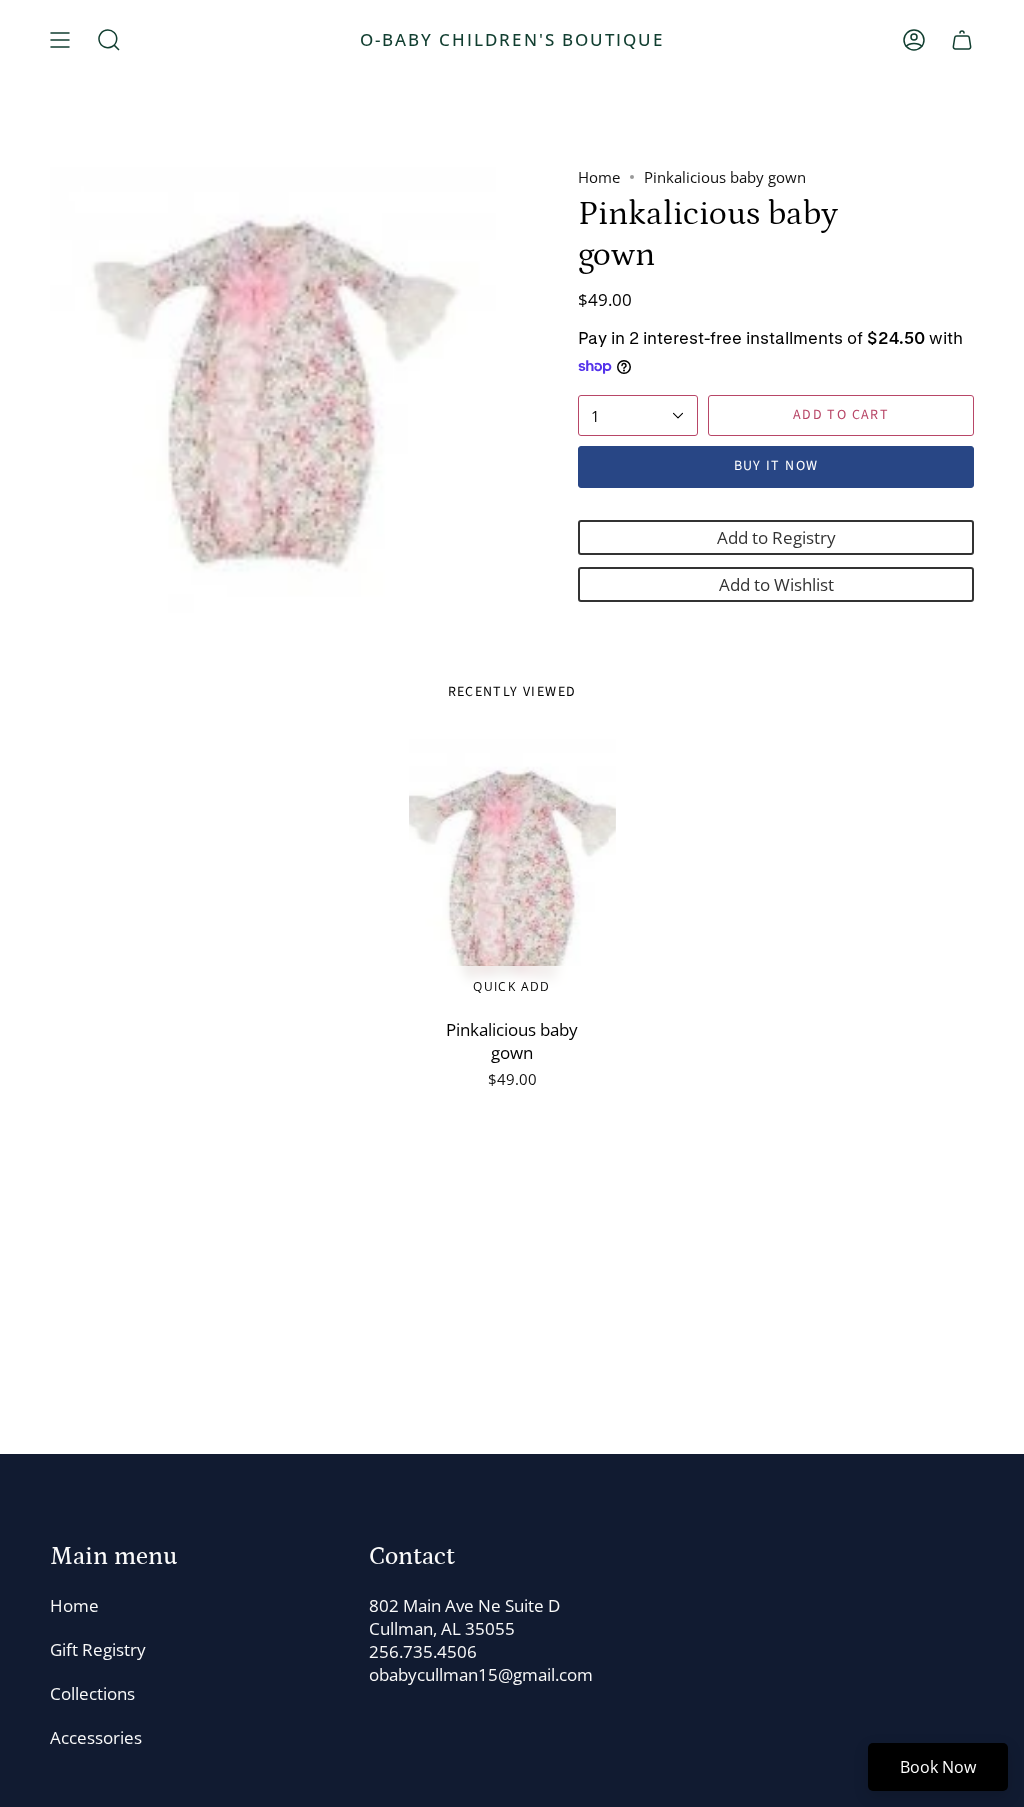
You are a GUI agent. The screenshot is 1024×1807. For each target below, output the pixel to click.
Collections (92, 1693)
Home (599, 177)
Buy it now (776, 466)
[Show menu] (60, 40)
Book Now (938, 1767)
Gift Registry (98, 1649)
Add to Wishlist (776, 584)
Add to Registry (776, 537)
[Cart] (962, 40)
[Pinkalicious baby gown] (512, 873)
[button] (109, 40)
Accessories (96, 1737)
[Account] (914, 40)
